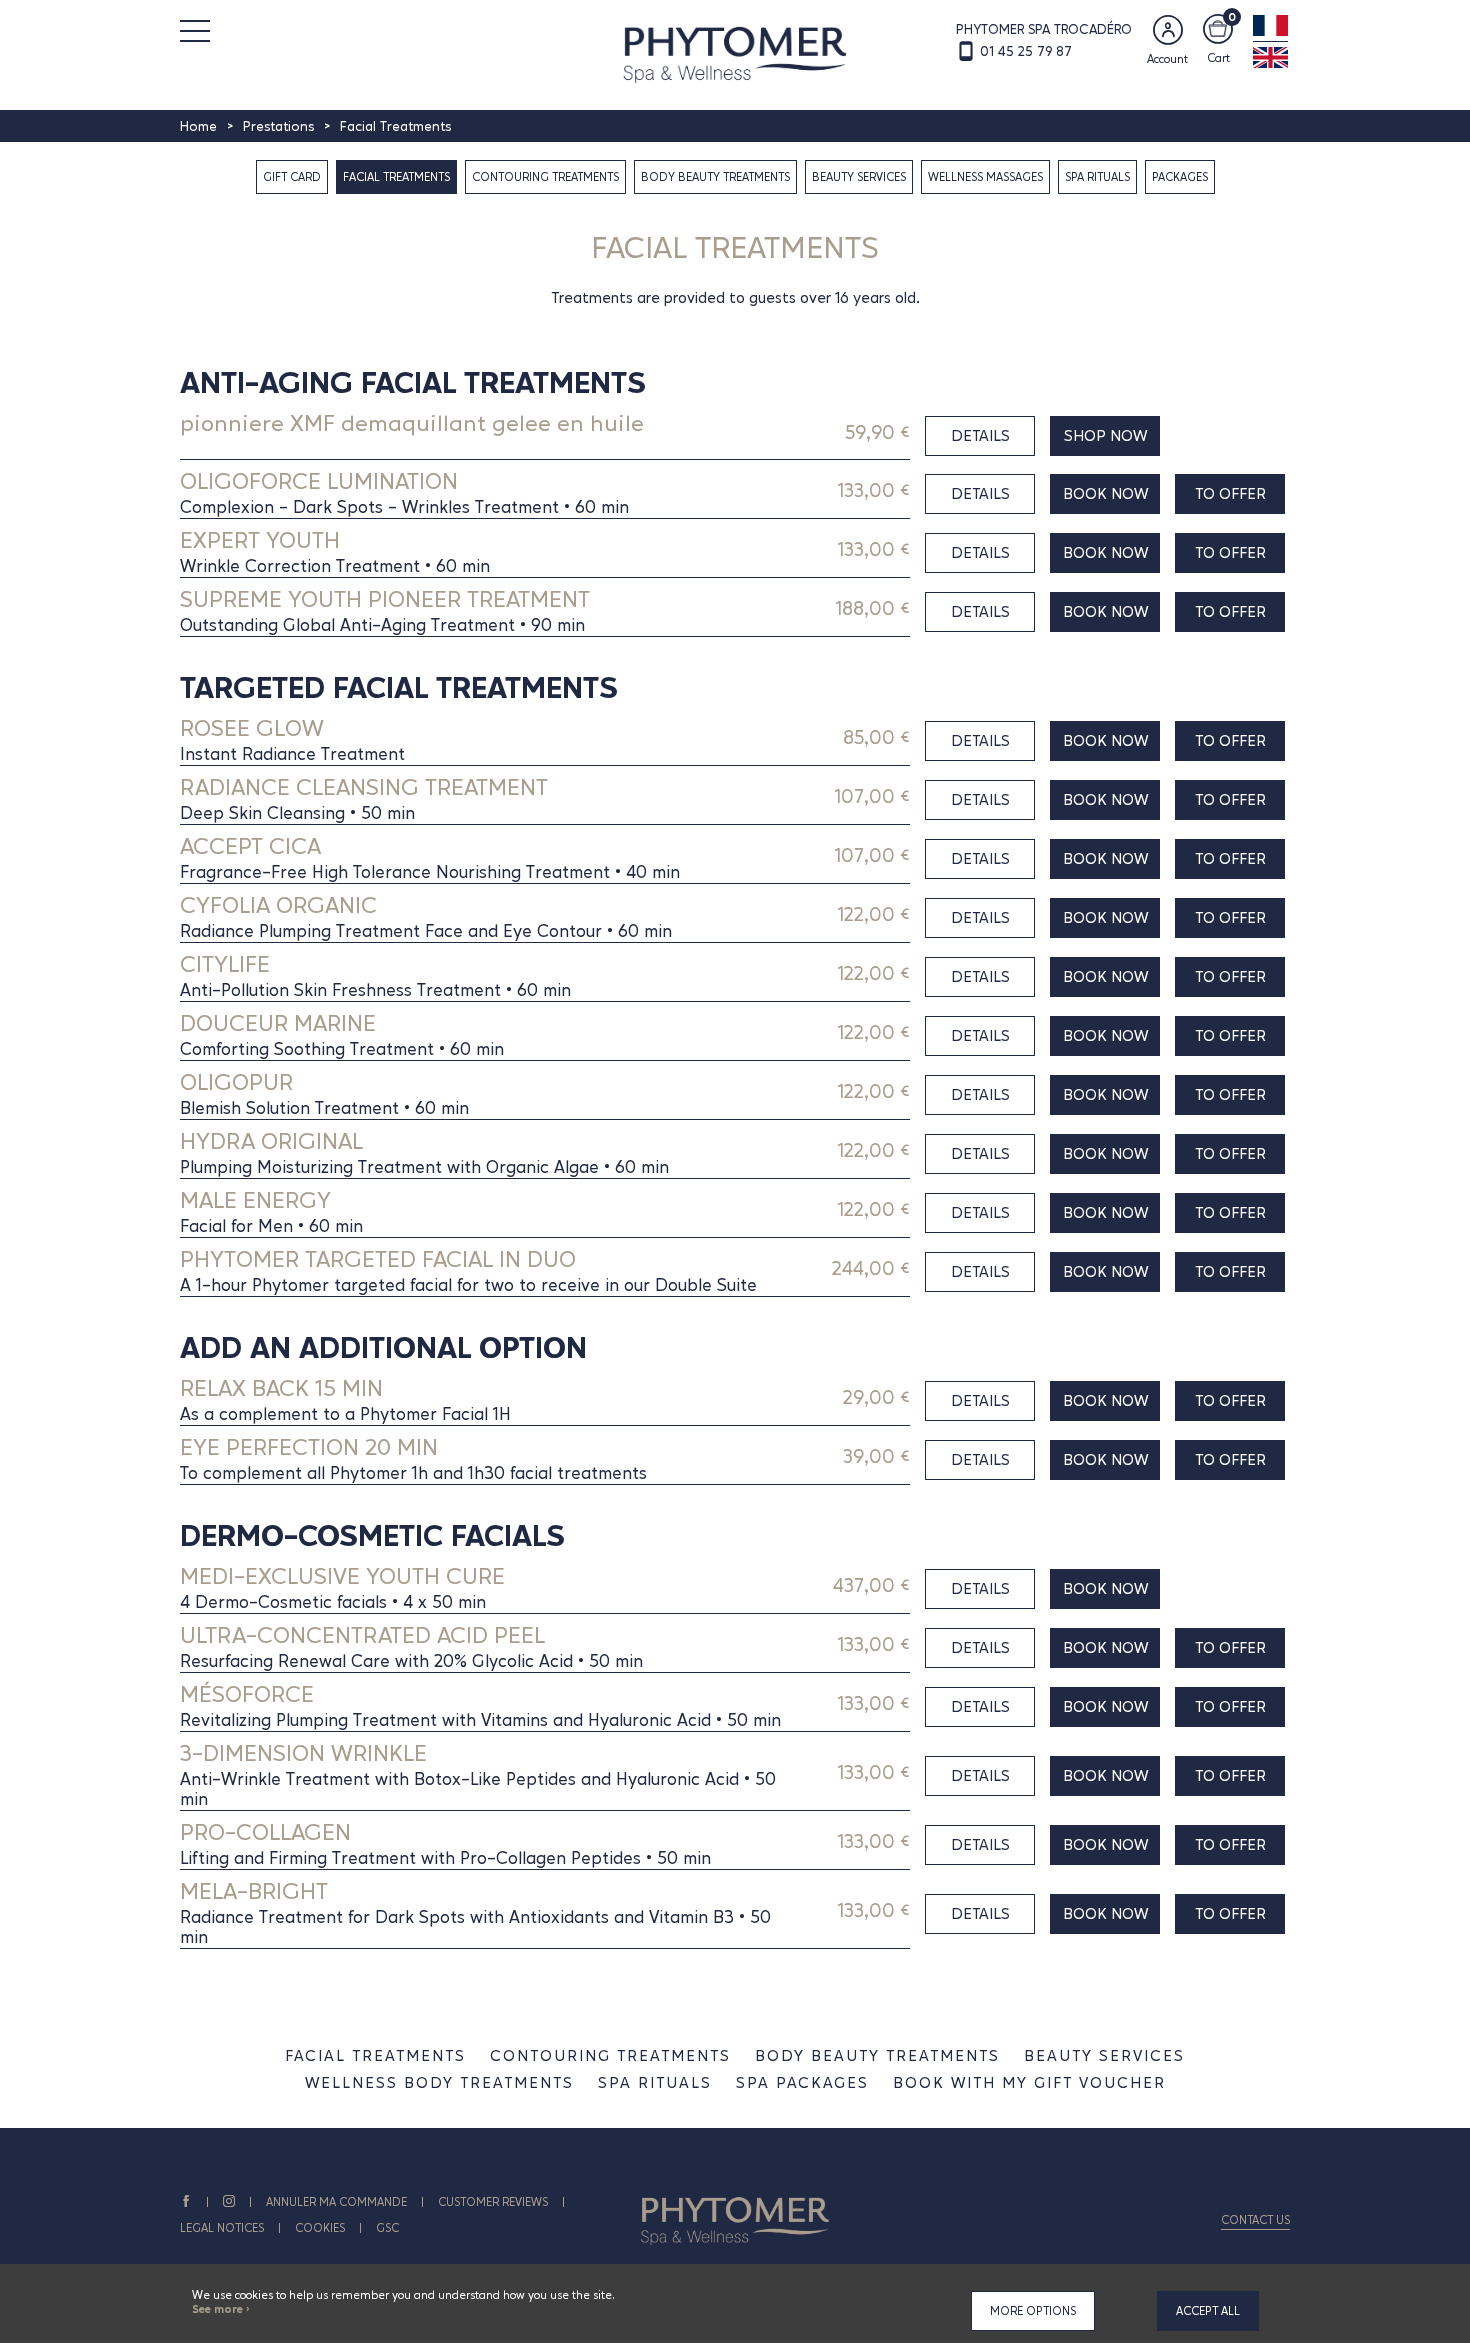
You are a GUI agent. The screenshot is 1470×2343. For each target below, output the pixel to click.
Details (980, 435)
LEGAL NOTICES (222, 2228)
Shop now (1105, 435)
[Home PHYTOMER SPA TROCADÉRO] (735, 53)
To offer (1230, 493)
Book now (1105, 493)
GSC (387, 2228)
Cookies (320, 2228)
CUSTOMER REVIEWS (493, 2202)
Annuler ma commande (336, 2202)
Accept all (1208, 2311)
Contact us (1255, 2220)
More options (1033, 2311)
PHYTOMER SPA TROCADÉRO (1044, 29)
